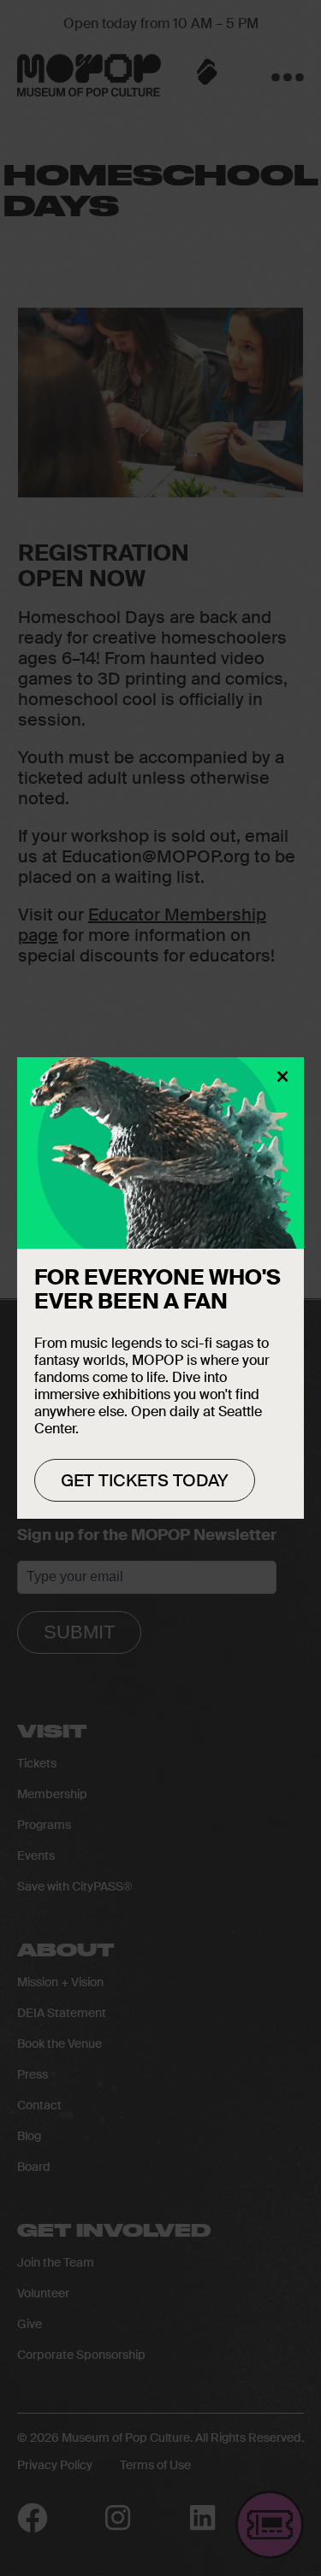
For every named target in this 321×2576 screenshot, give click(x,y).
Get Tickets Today (145, 1480)
